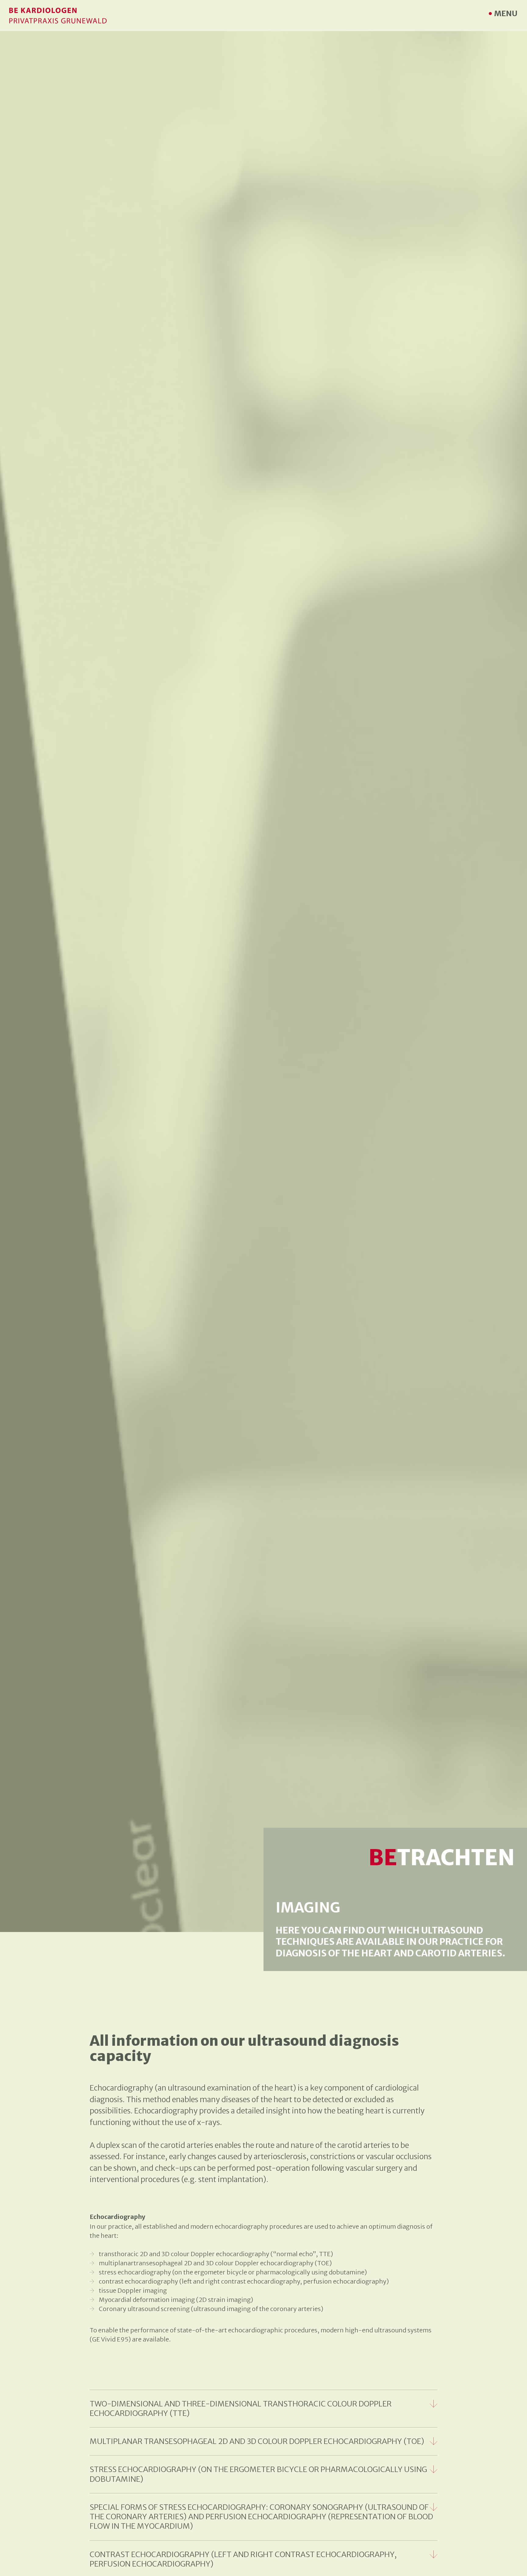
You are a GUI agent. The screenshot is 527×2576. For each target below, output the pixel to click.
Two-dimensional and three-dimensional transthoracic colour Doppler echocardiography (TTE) (241, 2409)
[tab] (263, 2409)
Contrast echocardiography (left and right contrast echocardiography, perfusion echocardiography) (243, 2559)
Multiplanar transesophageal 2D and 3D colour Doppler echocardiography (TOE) (257, 2441)
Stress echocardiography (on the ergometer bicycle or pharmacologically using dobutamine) (258, 2474)
